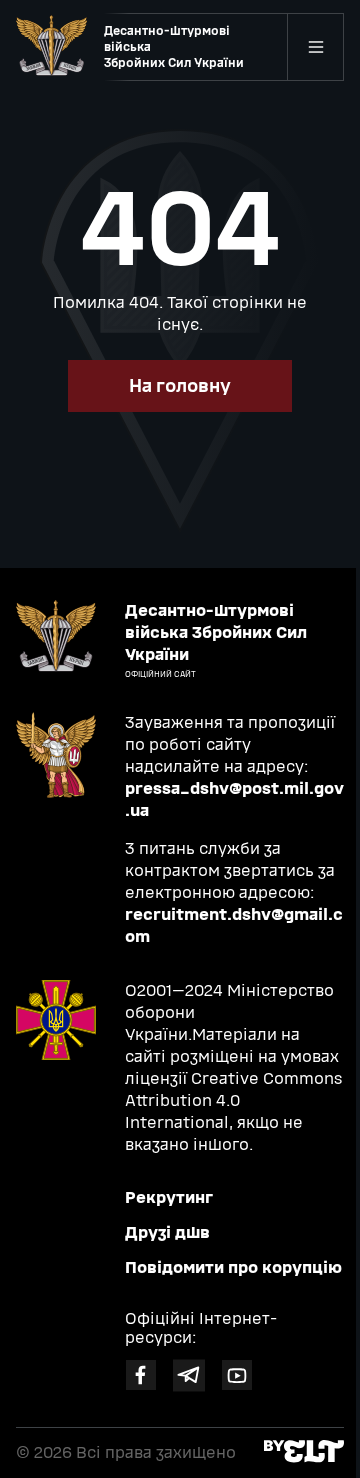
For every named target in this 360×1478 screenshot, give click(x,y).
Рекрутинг (169, 1197)
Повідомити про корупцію (233, 1267)
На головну (180, 386)
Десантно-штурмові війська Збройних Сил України (174, 47)
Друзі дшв (167, 1232)
